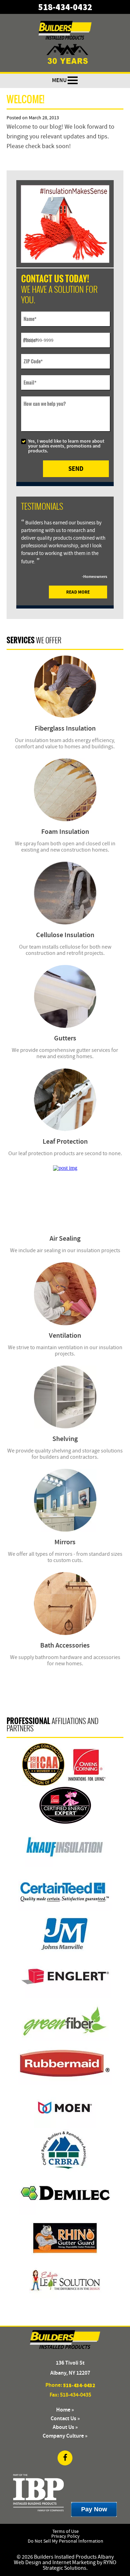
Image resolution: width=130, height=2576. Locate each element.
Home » (65, 2410)
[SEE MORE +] (65, 687)
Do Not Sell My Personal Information (66, 2541)
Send (76, 469)
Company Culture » (65, 2436)
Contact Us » (65, 2419)
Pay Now (94, 2509)
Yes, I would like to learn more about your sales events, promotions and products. (66, 446)
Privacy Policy (66, 2536)
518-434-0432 (65, 7)
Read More (78, 592)
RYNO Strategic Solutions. (80, 2565)
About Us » (65, 2427)
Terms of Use (66, 2531)
